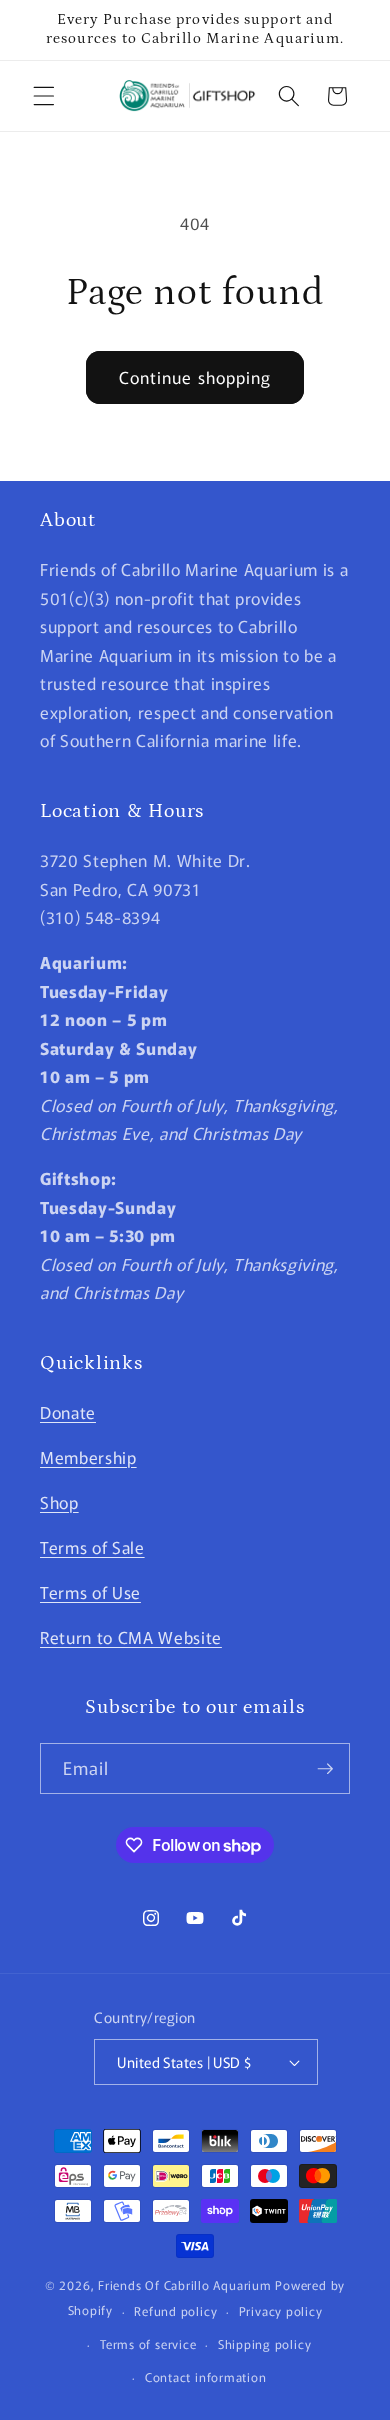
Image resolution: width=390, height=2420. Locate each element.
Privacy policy (281, 2310)
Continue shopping (195, 377)
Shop (59, 1502)
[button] (44, 96)
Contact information (206, 2376)
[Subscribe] (325, 1769)
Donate (68, 1412)
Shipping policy (265, 2343)
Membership (88, 1457)
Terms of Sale (92, 1547)
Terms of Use (90, 1592)
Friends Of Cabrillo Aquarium (185, 2284)
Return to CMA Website (131, 1637)
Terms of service (148, 2343)
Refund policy (175, 2310)
